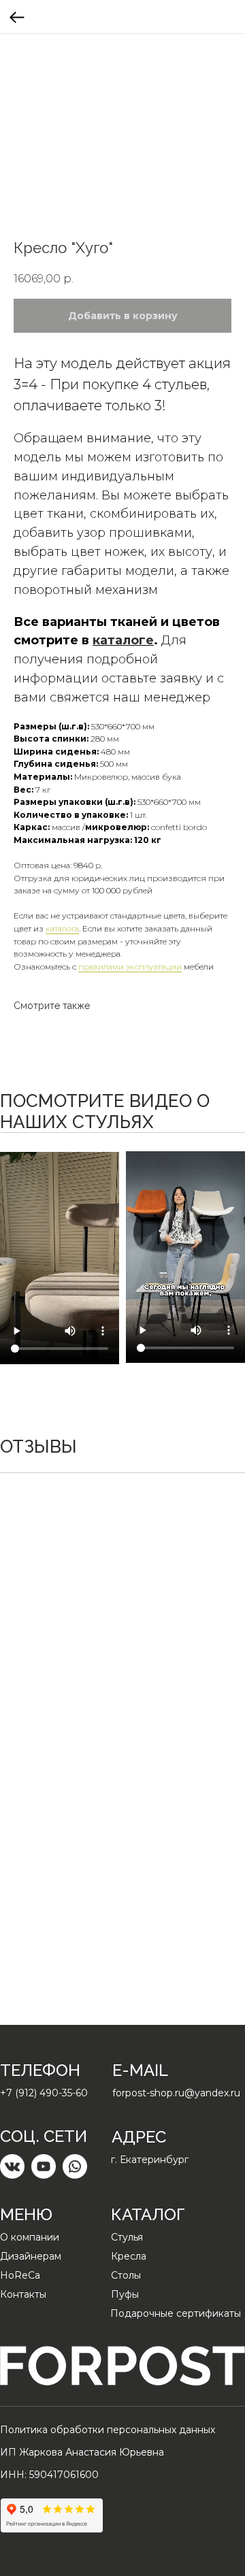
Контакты (23, 2294)
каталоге (123, 640)
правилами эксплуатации (130, 967)
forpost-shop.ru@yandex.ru (176, 2093)
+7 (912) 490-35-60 (44, 2093)
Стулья (127, 2237)
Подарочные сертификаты (176, 2313)
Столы (126, 2275)
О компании (30, 2237)
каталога (62, 928)
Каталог (148, 2214)
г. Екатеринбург (150, 2160)
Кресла (129, 2256)
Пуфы (125, 2294)
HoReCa (20, 2275)
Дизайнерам (31, 2256)
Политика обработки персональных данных (108, 2430)
